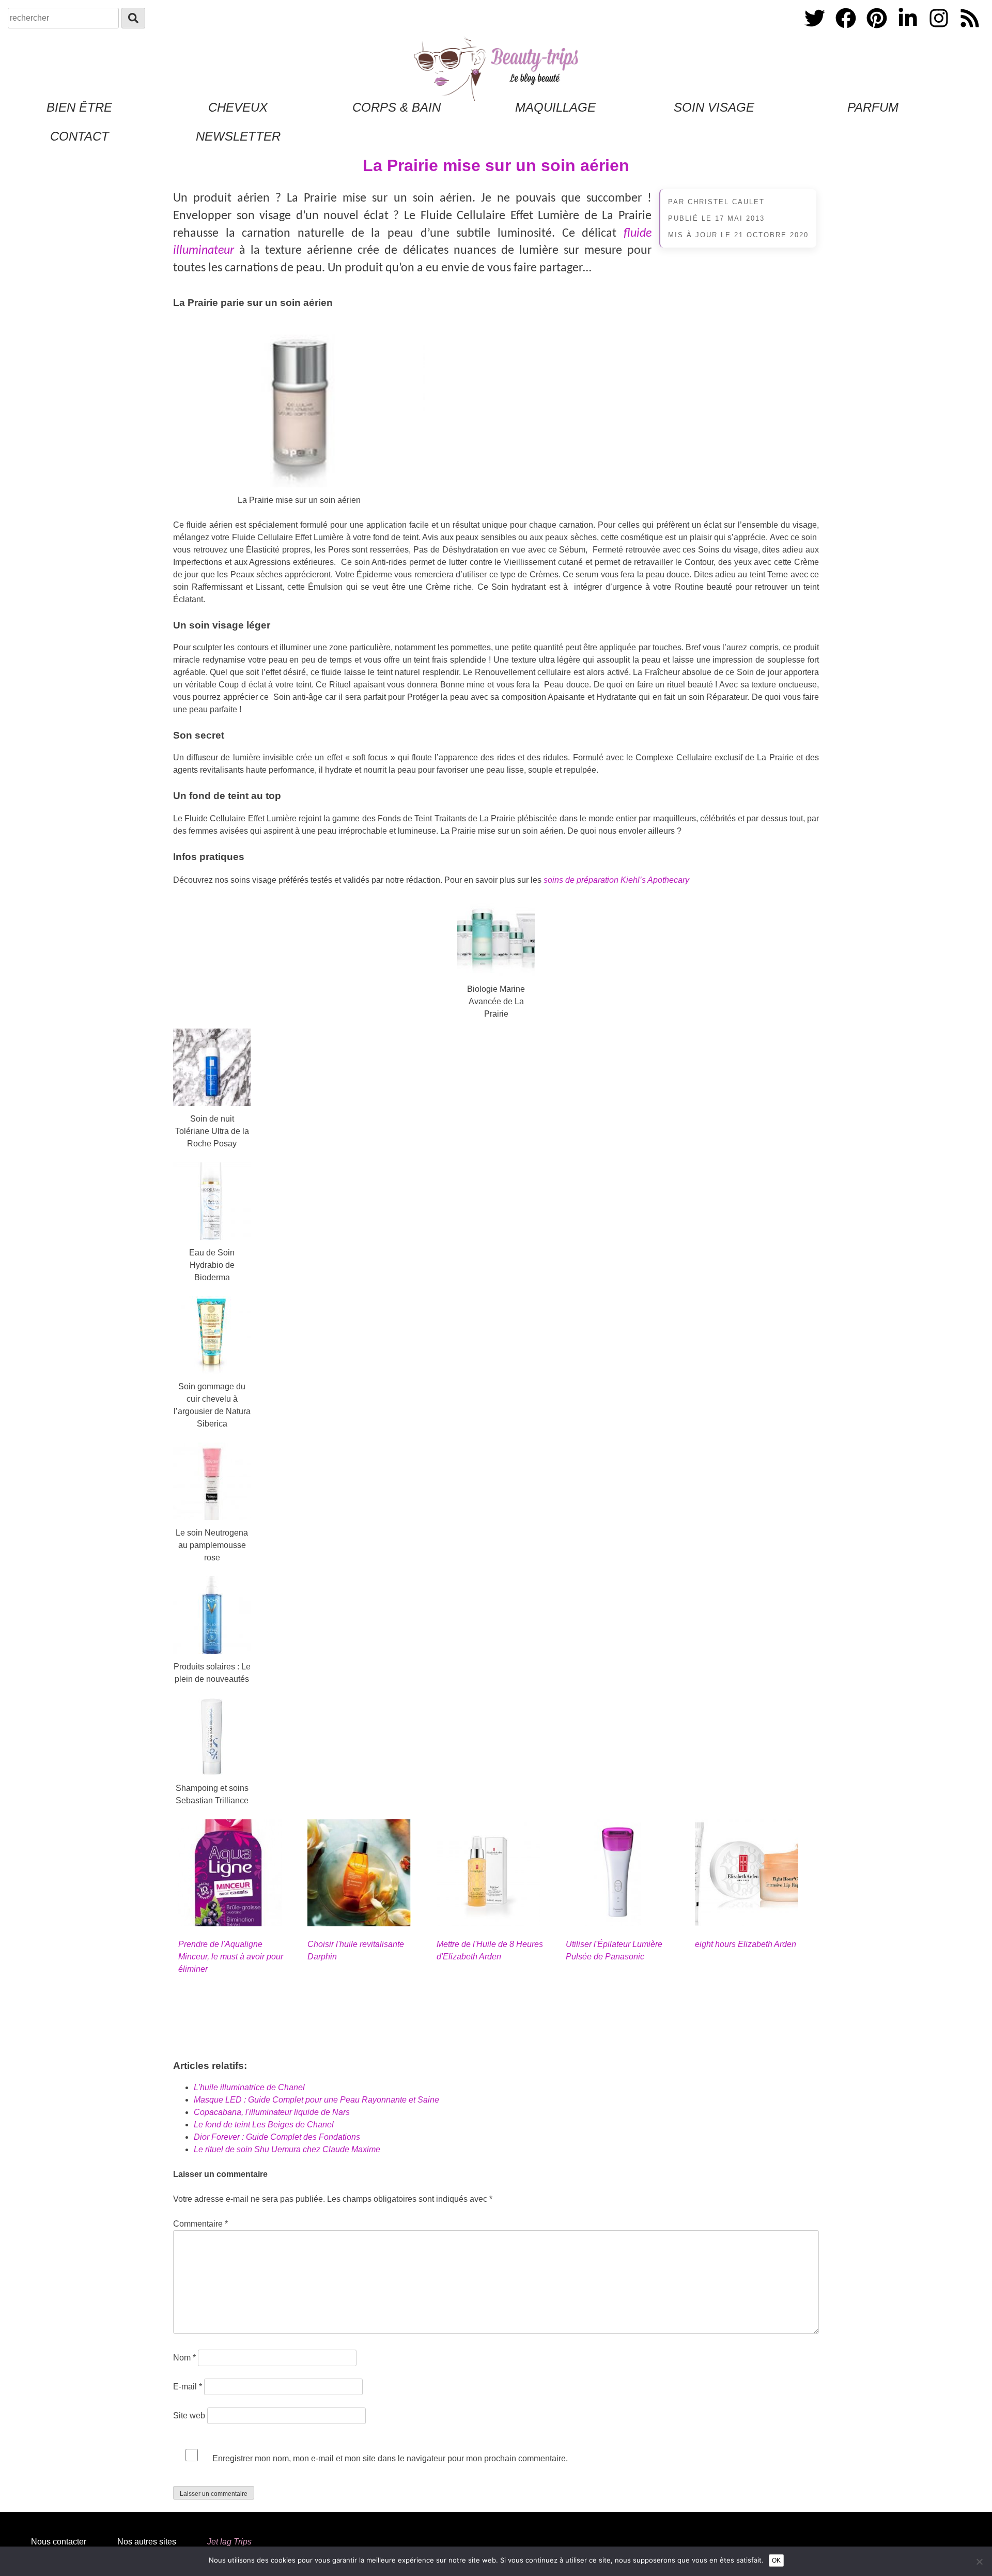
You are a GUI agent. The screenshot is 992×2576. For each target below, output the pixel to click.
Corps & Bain (397, 107)
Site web (189, 2416)
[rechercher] (133, 18)
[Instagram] (940, 30)
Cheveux (238, 107)
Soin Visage (714, 107)
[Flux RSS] (970, 30)
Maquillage (555, 107)
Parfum (873, 107)
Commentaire (200, 2224)
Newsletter (238, 136)
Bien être (79, 107)
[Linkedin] (909, 30)
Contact (80, 136)
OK (776, 2560)
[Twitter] (816, 30)
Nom (184, 2358)
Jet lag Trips (229, 2542)
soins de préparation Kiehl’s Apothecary (616, 880)
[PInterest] (878, 30)
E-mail (188, 2387)
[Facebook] (847, 30)
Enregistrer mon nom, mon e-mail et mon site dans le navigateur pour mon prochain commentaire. (390, 2458)
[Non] (979, 2562)
